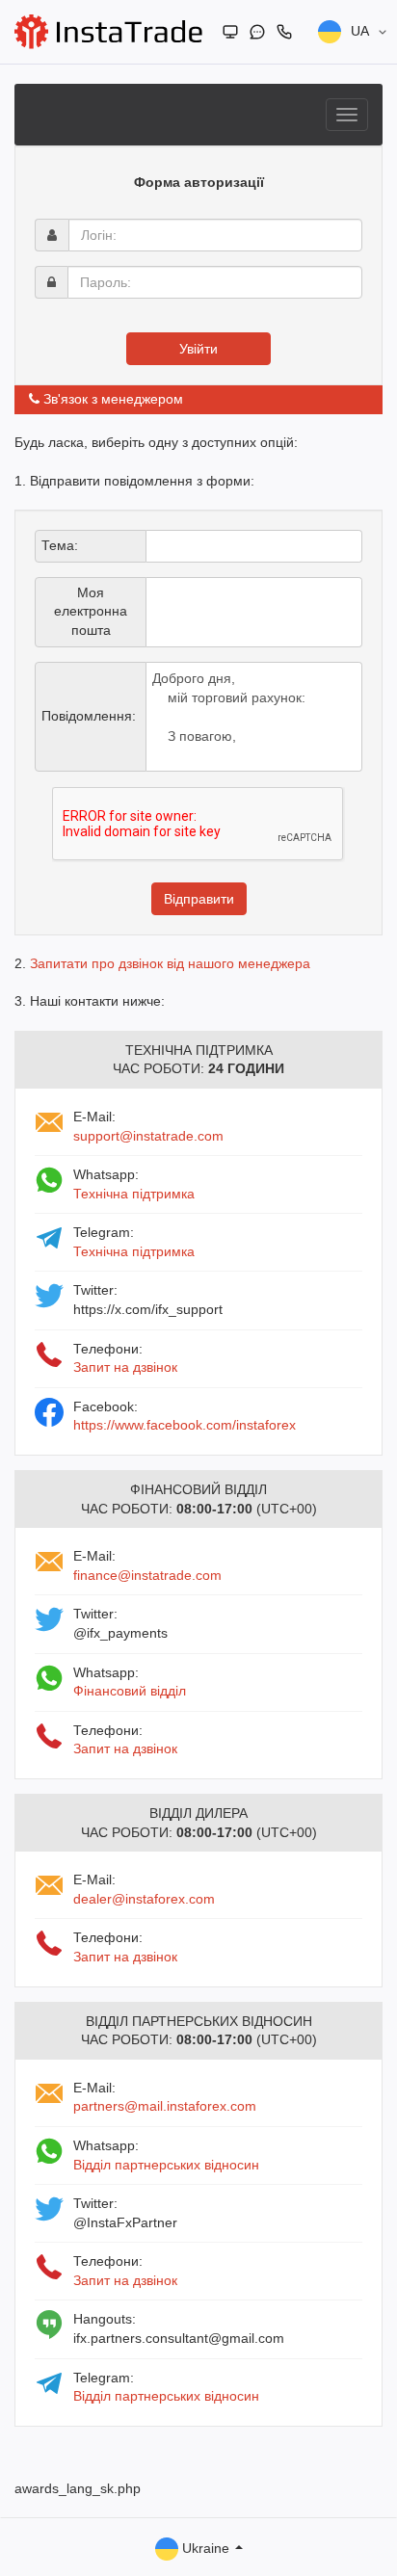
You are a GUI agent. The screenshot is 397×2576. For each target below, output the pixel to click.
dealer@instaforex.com (144, 1899)
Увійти (198, 349)
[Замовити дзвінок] (284, 32)
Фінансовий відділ (130, 1691)
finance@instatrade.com (147, 1575)
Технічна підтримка (134, 1194)
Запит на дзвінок (125, 1367)
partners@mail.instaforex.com (165, 2106)
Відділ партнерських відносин (166, 2165)
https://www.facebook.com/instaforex (185, 1425)
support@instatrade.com (148, 1136)
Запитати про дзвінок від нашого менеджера (170, 963)
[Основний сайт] (230, 32)
